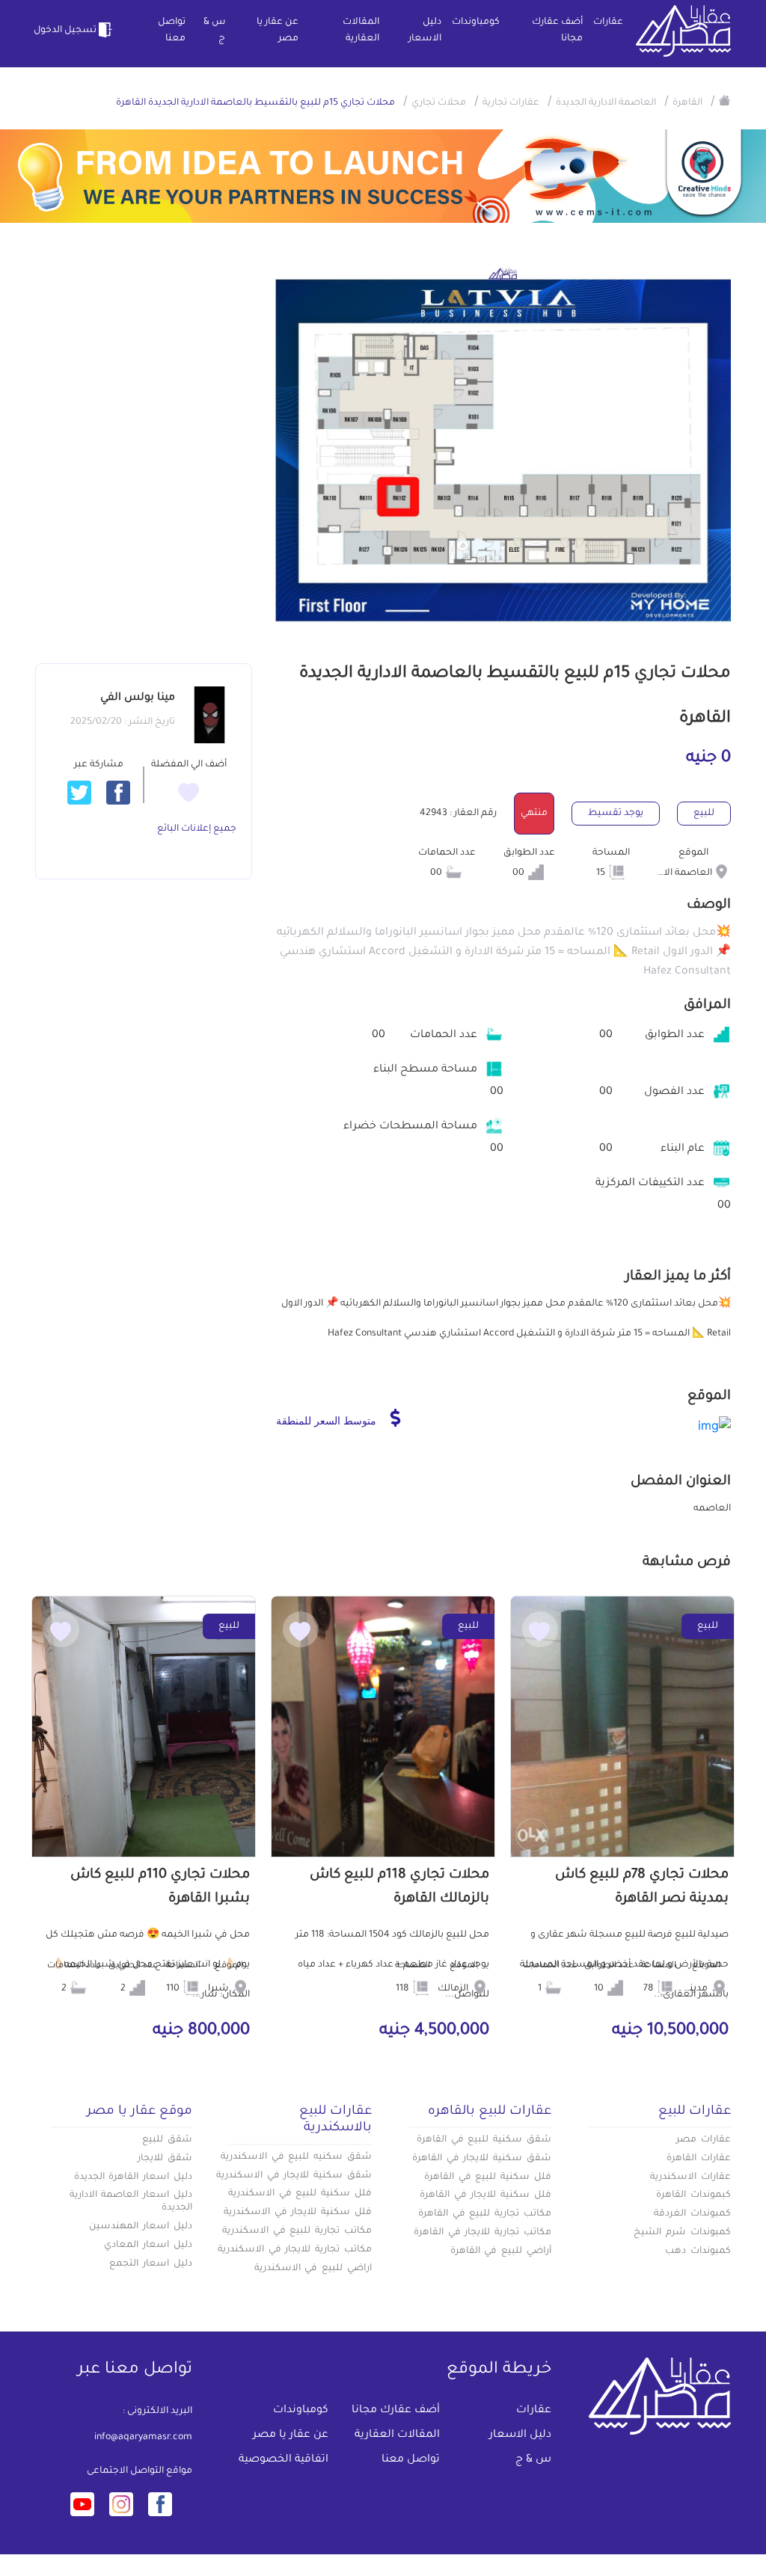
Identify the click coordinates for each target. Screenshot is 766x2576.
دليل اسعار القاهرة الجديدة (133, 2177)
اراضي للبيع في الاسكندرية (313, 2269)
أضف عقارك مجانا (557, 31)
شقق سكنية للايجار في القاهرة (482, 2159)
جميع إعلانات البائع (197, 829)
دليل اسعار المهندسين (141, 2227)
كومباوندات (476, 22)
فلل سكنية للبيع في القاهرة (488, 2177)
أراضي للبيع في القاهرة (501, 2251)
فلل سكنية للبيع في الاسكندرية (300, 2194)
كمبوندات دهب (698, 2251)
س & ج (214, 31)
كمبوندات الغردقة (692, 2214)
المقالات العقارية (361, 31)
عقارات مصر (704, 2140)
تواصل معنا (172, 31)
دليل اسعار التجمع (151, 2264)
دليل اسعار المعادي (148, 2245)
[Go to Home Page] (725, 100)
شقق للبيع (167, 2140)
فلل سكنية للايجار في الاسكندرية (298, 2213)
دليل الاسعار (425, 31)
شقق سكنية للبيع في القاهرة (484, 2140)
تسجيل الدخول (66, 31)
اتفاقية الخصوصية (284, 2460)
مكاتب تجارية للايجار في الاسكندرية (295, 2250)
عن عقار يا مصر (278, 31)
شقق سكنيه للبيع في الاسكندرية (296, 2157)
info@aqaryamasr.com (143, 2438)
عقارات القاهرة (699, 2159)
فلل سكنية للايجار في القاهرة (485, 2195)
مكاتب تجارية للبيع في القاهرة (485, 2214)
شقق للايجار (165, 2159)
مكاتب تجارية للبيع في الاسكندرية (297, 2231)
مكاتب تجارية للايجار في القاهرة (482, 2233)
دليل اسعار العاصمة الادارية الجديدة (131, 2202)
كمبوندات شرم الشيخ (682, 2233)
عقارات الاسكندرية (690, 2177)
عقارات (608, 22)
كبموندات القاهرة (693, 2195)
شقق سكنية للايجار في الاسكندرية (294, 2176)
